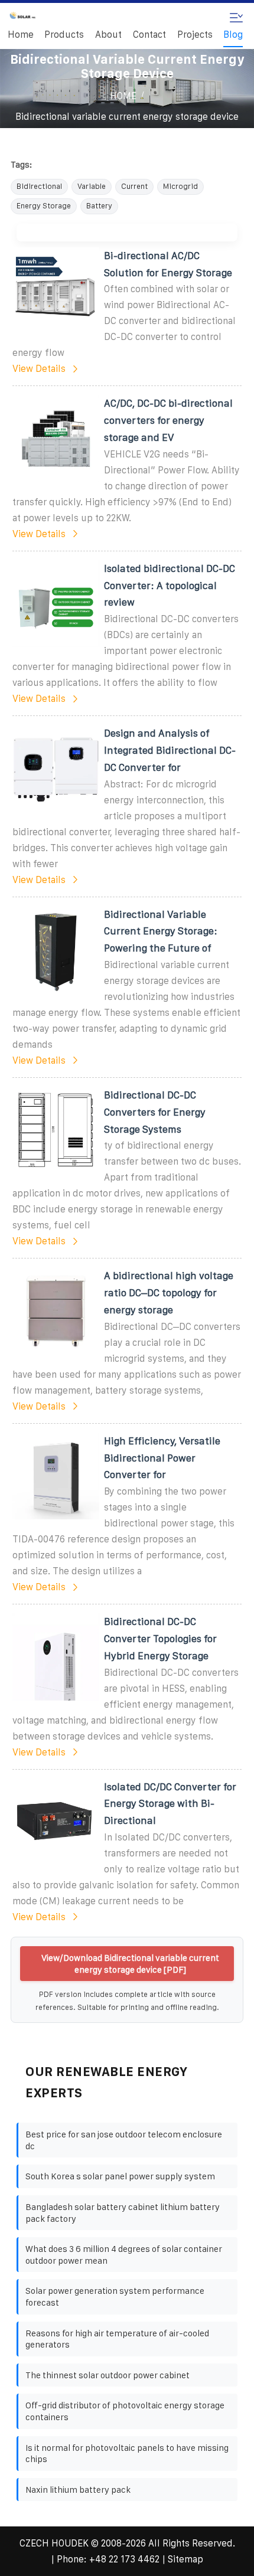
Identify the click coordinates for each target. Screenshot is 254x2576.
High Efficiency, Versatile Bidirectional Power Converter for (162, 1458)
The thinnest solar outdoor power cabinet (108, 2375)
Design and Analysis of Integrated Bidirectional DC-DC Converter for (170, 750)
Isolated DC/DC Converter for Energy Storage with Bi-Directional (170, 1804)
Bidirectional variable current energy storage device (127, 117)
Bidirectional (39, 186)
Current (134, 186)
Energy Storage (44, 206)
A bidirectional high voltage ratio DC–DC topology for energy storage (169, 1293)
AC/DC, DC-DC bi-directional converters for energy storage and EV (168, 420)
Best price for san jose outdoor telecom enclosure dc (124, 2140)
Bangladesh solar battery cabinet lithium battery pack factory (123, 2213)
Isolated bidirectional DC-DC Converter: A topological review (170, 586)
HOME (123, 96)
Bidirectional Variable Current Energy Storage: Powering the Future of (161, 931)
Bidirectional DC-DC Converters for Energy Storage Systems (155, 1112)
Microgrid (180, 186)
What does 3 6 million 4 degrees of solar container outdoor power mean (124, 2255)
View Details (39, 369)
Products (64, 35)
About (108, 35)
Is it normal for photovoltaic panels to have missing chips (127, 2454)
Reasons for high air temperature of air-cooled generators (117, 2339)
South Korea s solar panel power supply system (120, 2176)
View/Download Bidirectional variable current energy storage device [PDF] (130, 1964)
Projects (195, 35)
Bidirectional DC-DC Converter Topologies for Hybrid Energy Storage (160, 1639)
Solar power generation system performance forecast (115, 2297)
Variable (92, 186)
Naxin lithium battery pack (78, 2490)
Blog (233, 35)
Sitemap (185, 2559)
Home (21, 35)
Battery (99, 206)
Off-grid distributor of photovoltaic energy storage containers (125, 2411)
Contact (149, 35)
